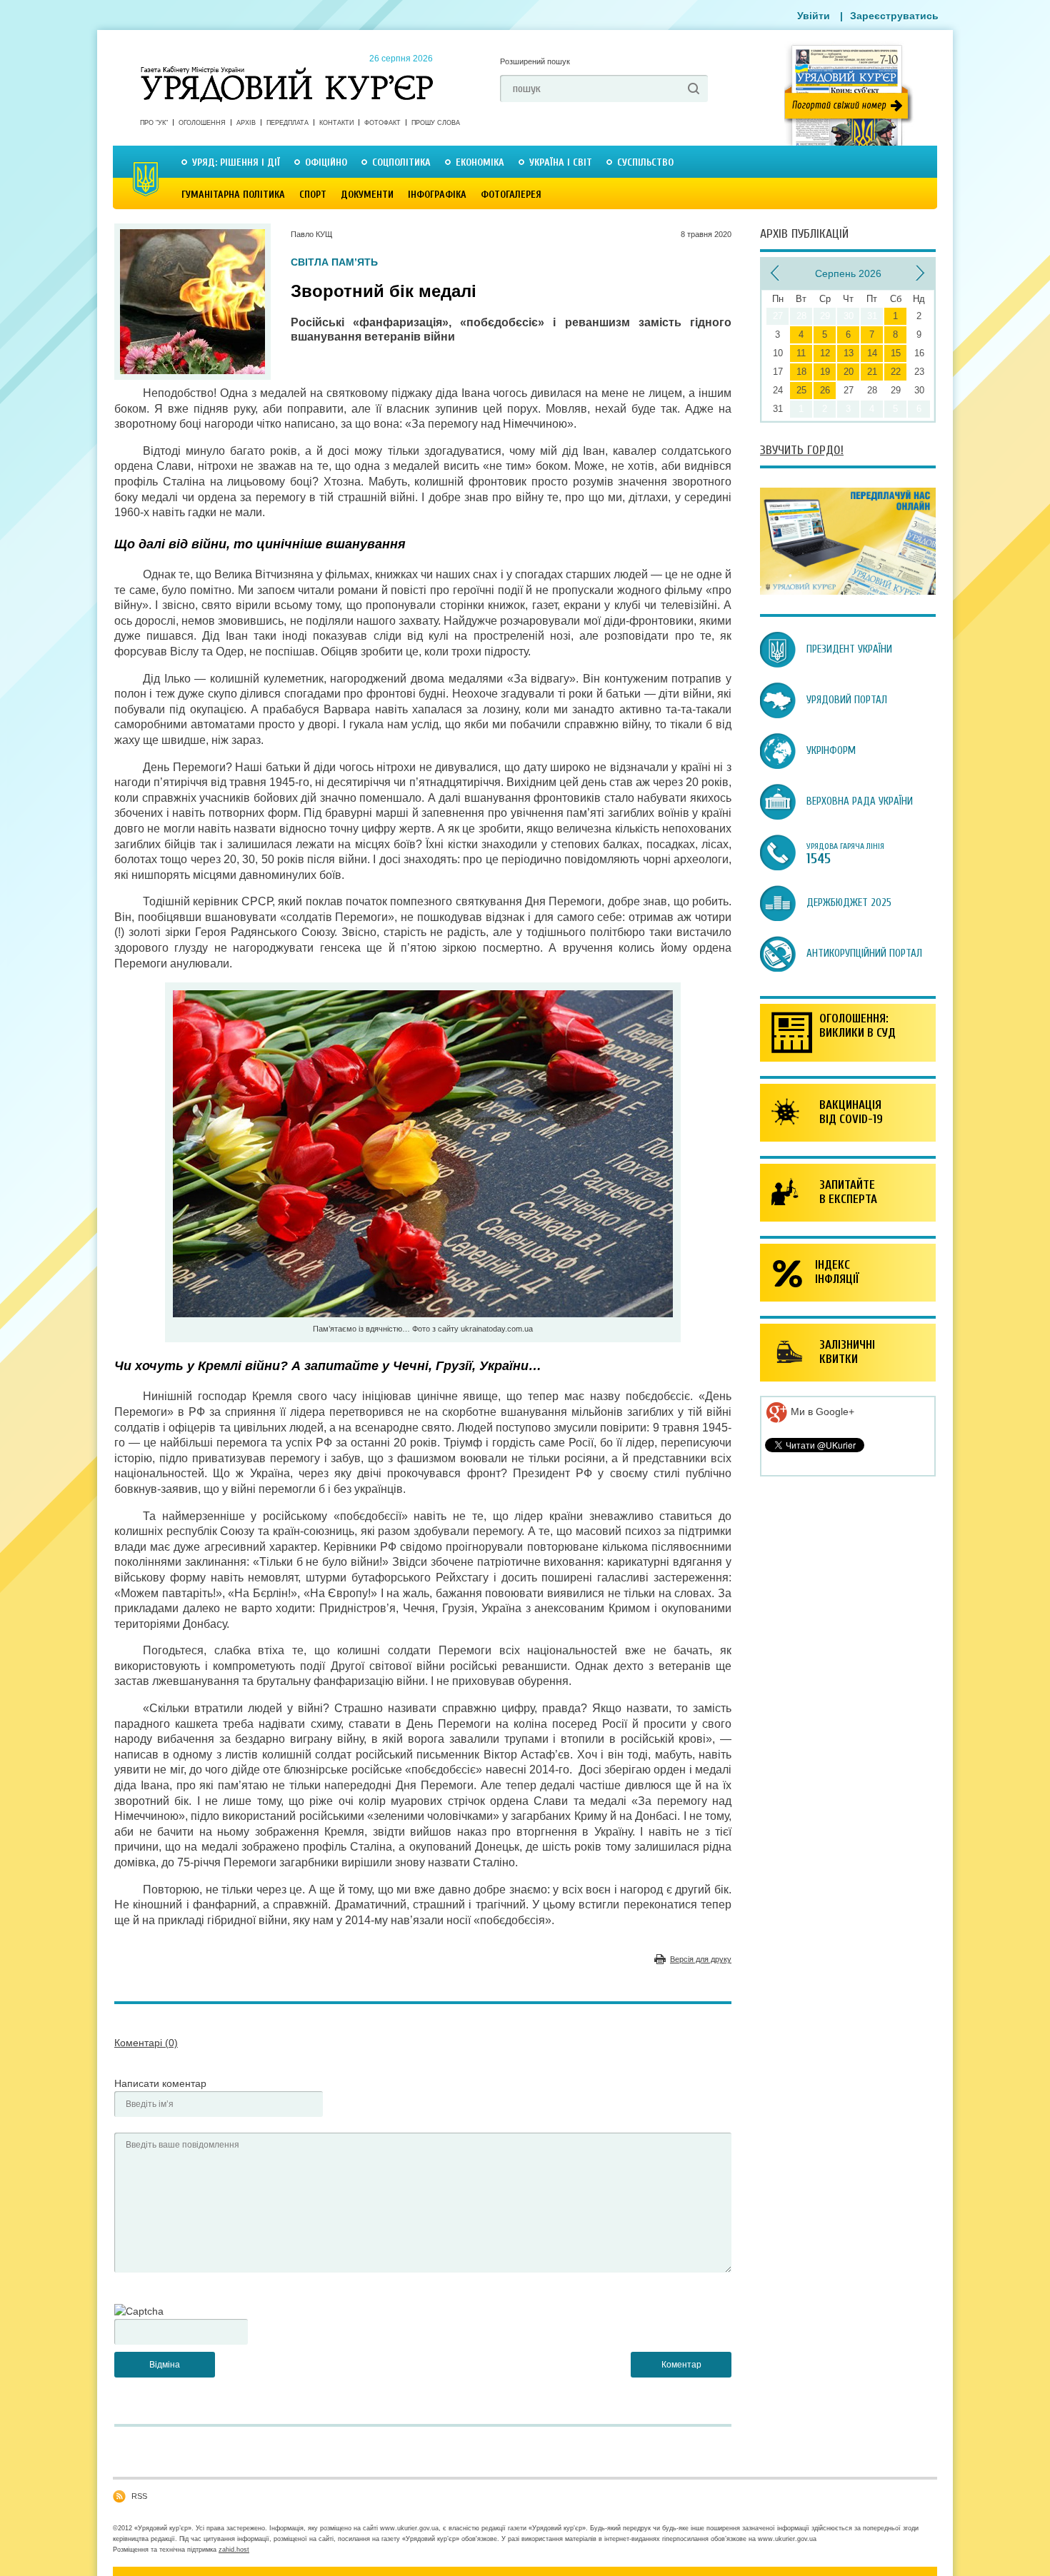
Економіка (480, 162)
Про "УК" (154, 123)
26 (825, 390)
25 (801, 390)
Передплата (287, 123)
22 (896, 372)
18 (801, 372)
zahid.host (234, 2550)
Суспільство (645, 162)
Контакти (336, 123)
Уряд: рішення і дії (236, 162)
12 (825, 353)
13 (849, 353)
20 (849, 372)
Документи (367, 195)
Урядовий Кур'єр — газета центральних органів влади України (287, 71)
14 (872, 353)
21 (872, 372)
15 (896, 353)
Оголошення (202, 123)
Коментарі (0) (146, 2043)
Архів (246, 123)
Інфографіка (437, 195)
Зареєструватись (894, 16)
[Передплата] (848, 591)
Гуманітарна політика (233, 195)
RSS (139, 2496)
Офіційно (326, 162)
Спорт (313, 195)
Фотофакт (382, 123)
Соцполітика (401, 162)
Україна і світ (561, 162)
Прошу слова (436, 123)
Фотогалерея (511, 195)
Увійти (814, 16)
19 (825, 372)
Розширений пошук (535, 61)
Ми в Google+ (821, 1412)
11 (801, 353)
